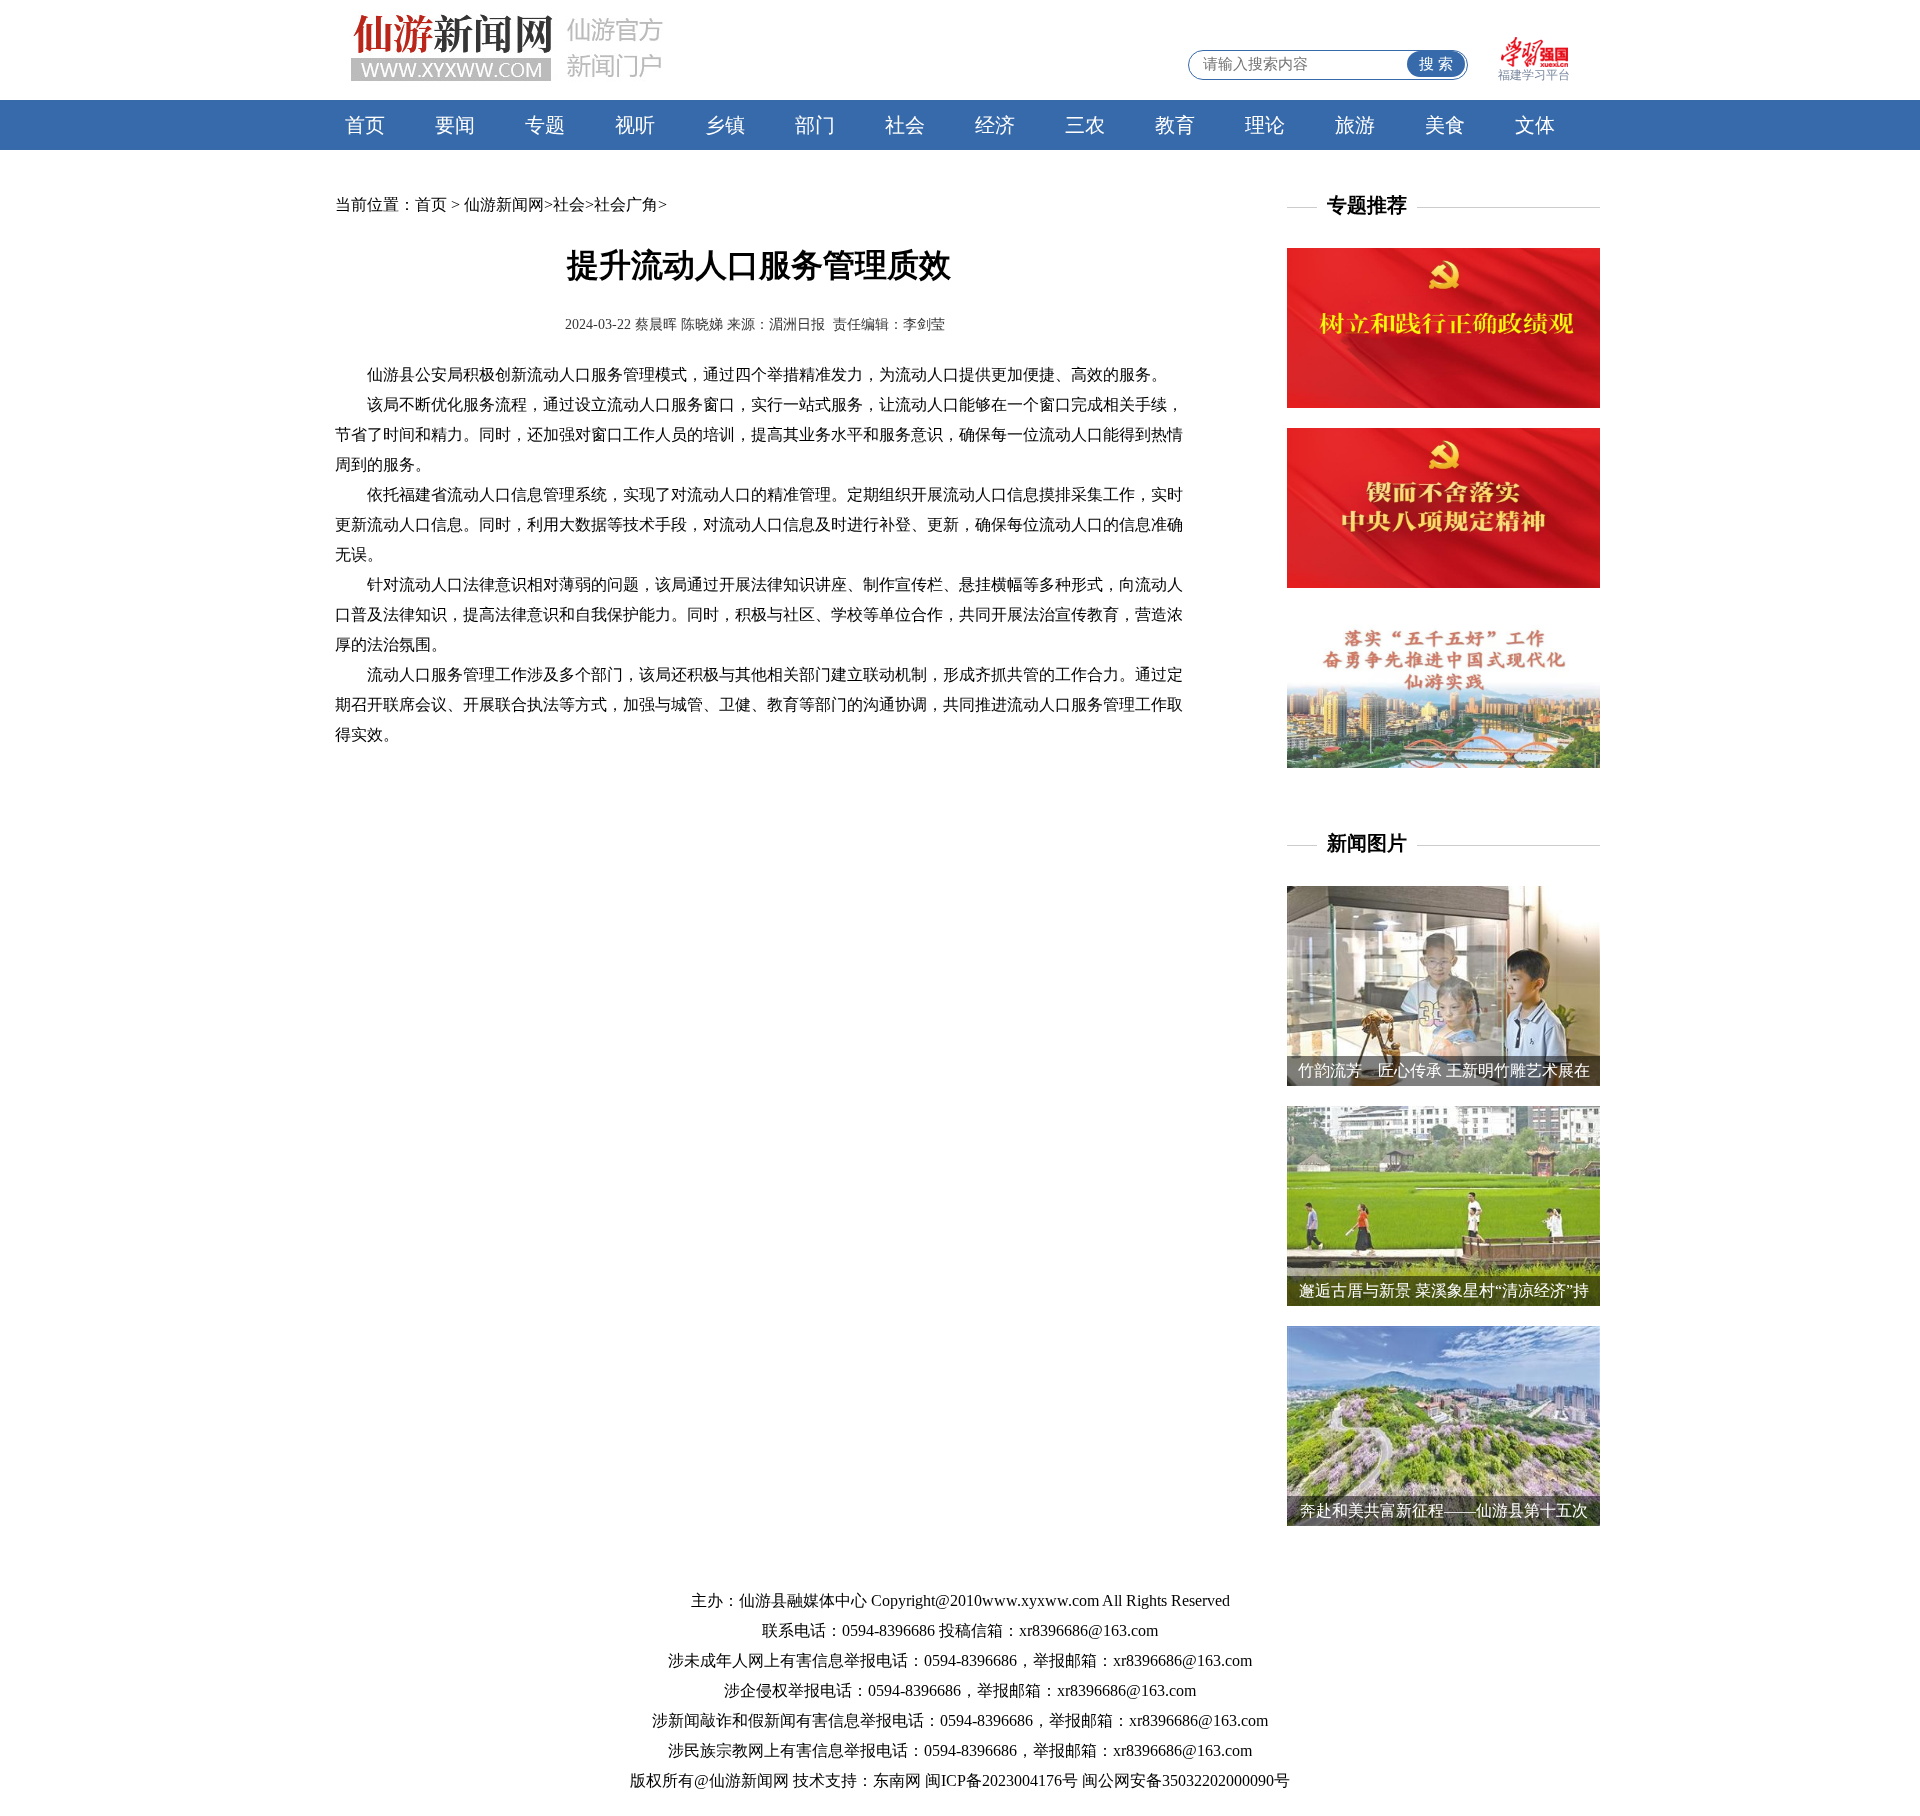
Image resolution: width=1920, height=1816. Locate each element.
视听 (635, 125)
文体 (1535, 125)
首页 (365, 125)
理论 (1265, 125)
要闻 (455, 125)
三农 (1085, 125)
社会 (905, 125)
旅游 (1355, 125)
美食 (1445, 125)
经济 (995, 125)
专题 (545, 125)
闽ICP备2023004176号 (1001, 1780)
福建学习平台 (1534, 75)
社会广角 (626, 204)
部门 (815, 125)
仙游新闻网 (504, 204)
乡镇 (725, 125)
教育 (1175, 125)
